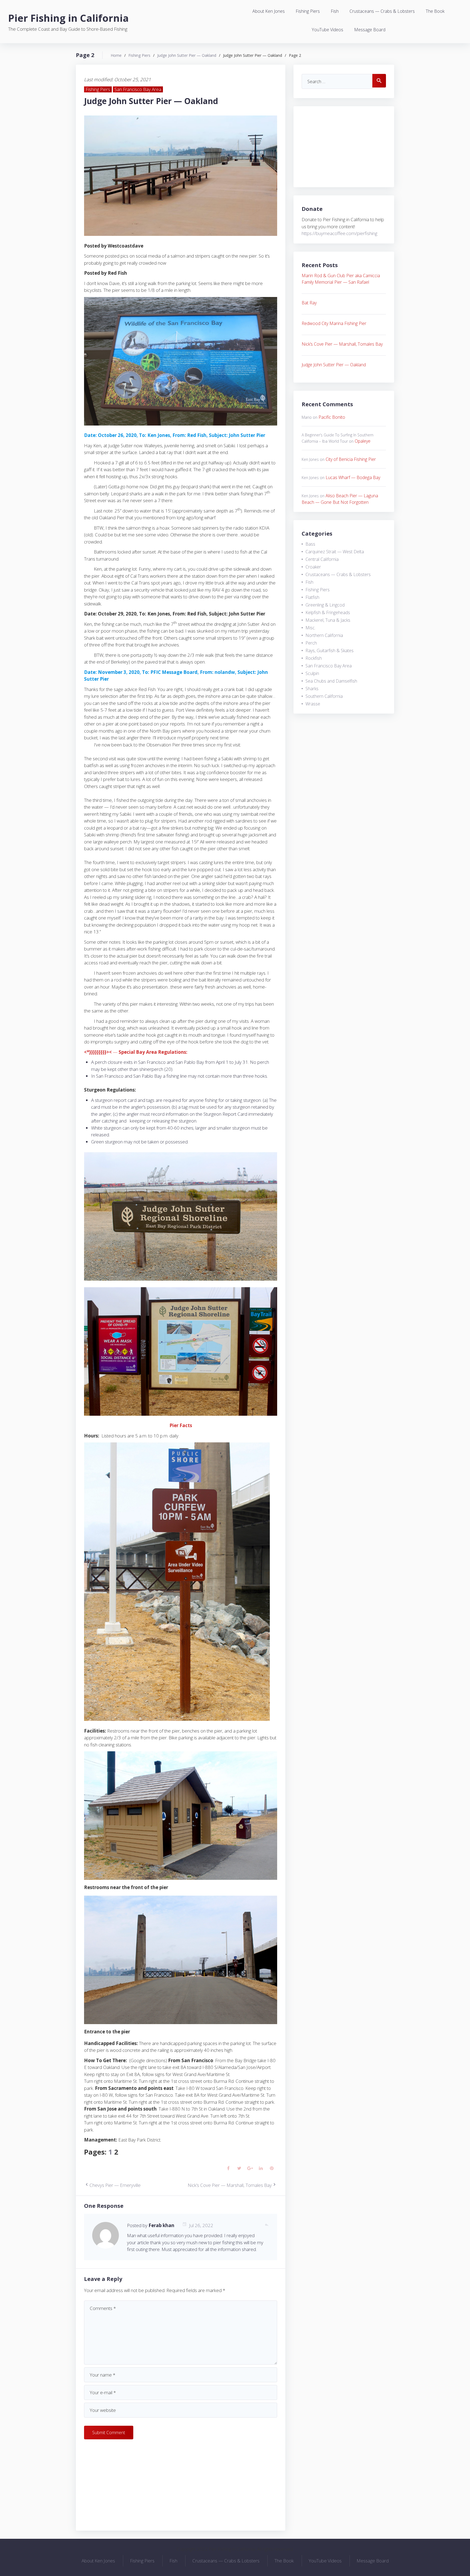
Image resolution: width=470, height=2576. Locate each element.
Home (116, 55)
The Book (435, 11)
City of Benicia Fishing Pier (351, 459)
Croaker (313, 567)
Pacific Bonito (332, 417)
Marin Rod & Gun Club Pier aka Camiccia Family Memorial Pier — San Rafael (341, 279)
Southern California (324, 696)
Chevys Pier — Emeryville (115, 2185)
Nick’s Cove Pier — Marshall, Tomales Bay (230, 2185)
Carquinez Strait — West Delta (335, 552)
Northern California (324, 635)
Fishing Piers (308, 11)
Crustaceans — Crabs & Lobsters (382, 11)
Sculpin (312, 673)
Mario (307, 417)
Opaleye (363, 441)
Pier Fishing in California (68, 18)
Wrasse (313, 704)
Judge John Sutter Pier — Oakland (187, 55)
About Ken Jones (269, 11)
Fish (335, 11)
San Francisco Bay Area (138, 89)
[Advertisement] (181, 2484)
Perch (311, 643)
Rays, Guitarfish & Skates (330, 651)
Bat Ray (309, 303)
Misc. (310, 628)
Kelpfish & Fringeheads (328, 612)
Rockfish (314, 658)
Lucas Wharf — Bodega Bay (353, 477)
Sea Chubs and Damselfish (331, 681)
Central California (322, 559)
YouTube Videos (327, 30)
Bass (310, 544)
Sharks (312, 689)
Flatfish (312, 597)
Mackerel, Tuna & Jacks (328, 620)
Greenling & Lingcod (325, 605)
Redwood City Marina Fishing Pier (334, 323)
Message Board (370, 30)
